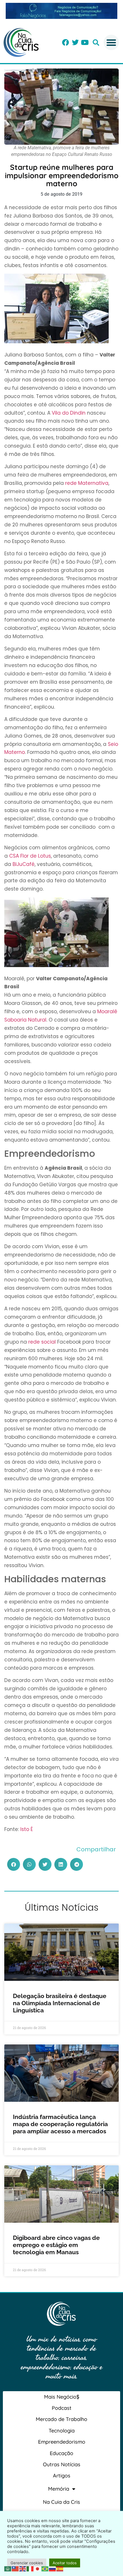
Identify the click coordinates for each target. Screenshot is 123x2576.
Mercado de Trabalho (61, 2419)
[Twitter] (75, 42)
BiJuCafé (24, 864)
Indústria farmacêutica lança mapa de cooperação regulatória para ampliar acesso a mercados (60, 2124)
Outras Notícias (62, 2464)
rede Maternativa (87, 483)
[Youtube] (85, 42)
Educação (61, 2453)
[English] (23, 2568)
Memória (59, 2489)
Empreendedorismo (62, 2442)
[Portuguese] (45, 2568)
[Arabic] (8, 2568)
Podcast (62, 2408)
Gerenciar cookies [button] (27, 2563)
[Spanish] (60, 2568)
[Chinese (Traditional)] (15, 2568)
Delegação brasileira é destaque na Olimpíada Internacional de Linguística (60, 2003)
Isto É (27, 1829)
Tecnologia (62, 2431)
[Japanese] (38, 2568)
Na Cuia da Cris (61, 2502)
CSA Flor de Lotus (30, 856)
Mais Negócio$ (62, 2397)
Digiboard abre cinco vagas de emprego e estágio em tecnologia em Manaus (56, 2245)
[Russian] (53, 2568)
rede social (42, 1342)
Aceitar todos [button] (65, 2563)
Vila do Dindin (69, 413)
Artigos (62, 2476)
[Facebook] (66, 42)
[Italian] (30, 2568)
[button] (96, 43)
